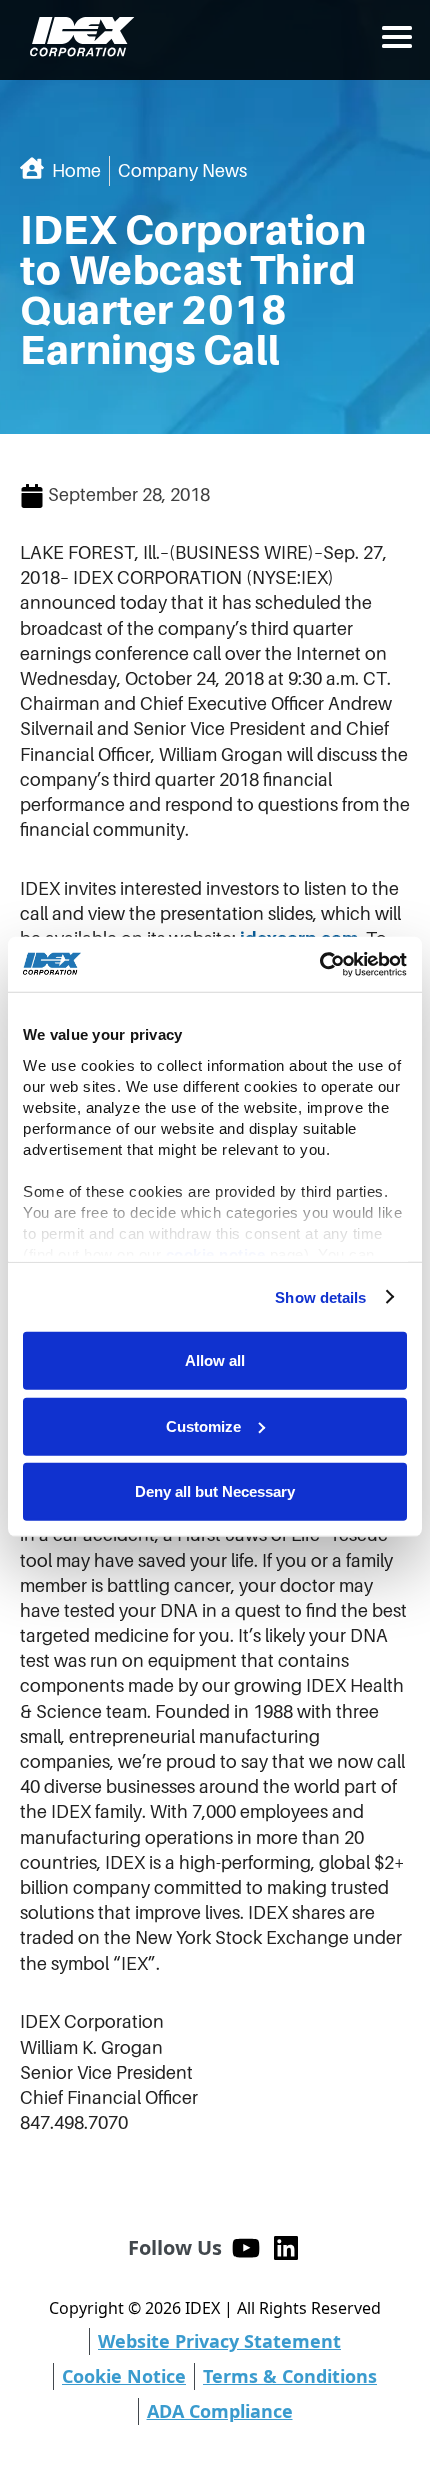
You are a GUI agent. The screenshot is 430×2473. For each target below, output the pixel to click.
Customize (203, 1425)
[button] (397, 37)
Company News (182, 171)
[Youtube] (246, 2248)
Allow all (215, 1360)
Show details (320, 1296)
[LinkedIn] (286, 2248)
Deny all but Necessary (215, 1491)
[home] (77, 37)
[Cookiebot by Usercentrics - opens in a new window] (319, 964)
